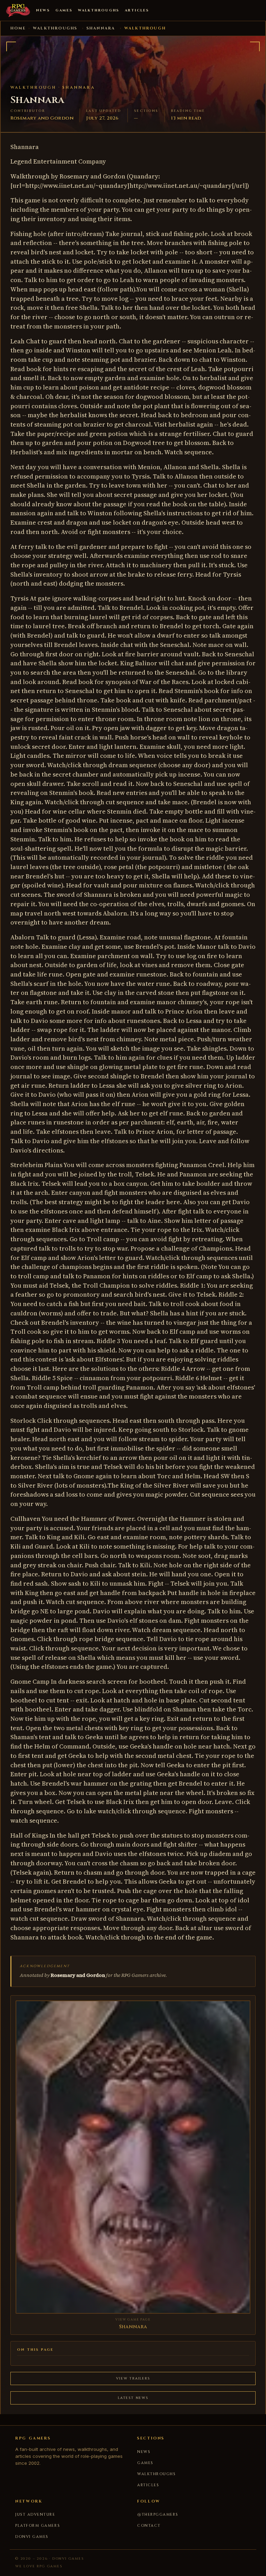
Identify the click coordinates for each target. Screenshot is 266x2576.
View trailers (133, 2378)
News (43, 10)
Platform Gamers (38, 2526)
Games (64, 10)
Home (18, 28)
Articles (137, 10)
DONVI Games (32, 2537)
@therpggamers (158, 2514)
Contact (149, 2526)
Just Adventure (35, 2514)
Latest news (133, 2398)
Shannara (101, 28)
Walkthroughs (99, 10)
